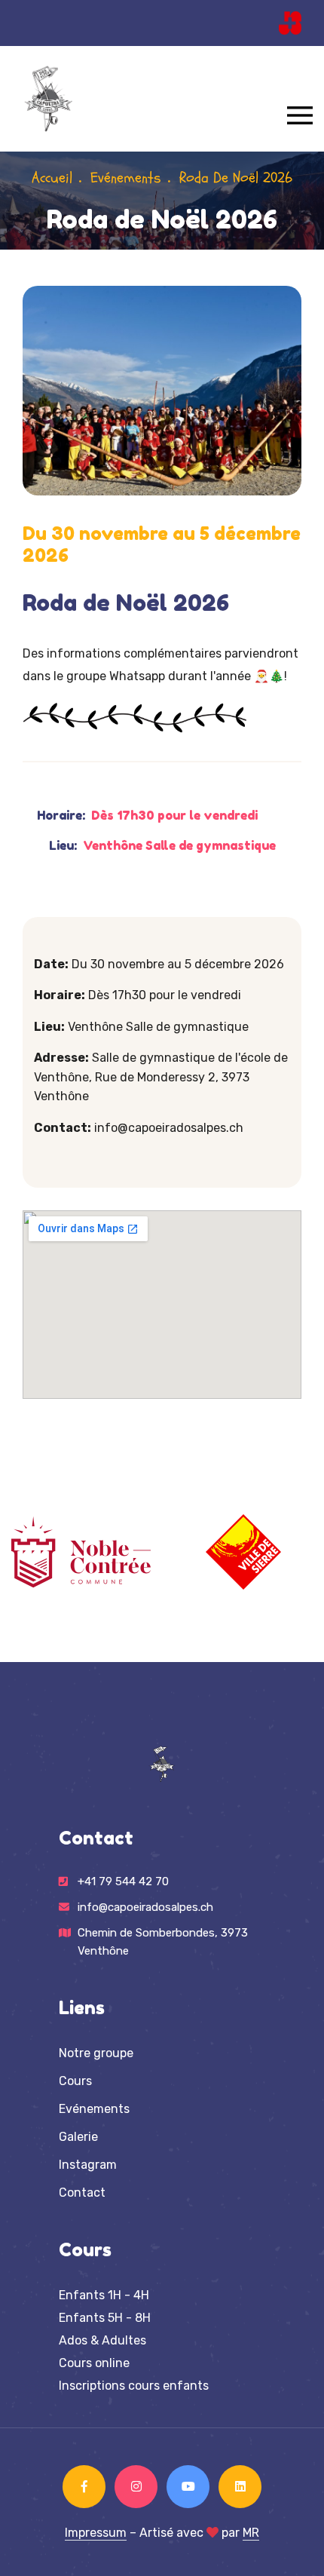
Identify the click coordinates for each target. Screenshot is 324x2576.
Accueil (52, 178)
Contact (82, 2193)
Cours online (94, 2363)
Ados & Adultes (102, 2340)
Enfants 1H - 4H (104, 2295)
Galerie (78, 2137)
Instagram (88, 2165)
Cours (75, 2081)
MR (251, 2533)
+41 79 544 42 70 (123, 1881)
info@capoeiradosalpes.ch (145, 1907)
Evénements (126, 178)
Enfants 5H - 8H (105, 2318)
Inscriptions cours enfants (134, 2386)
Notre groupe (96, 2053)
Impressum (96, 2533)
